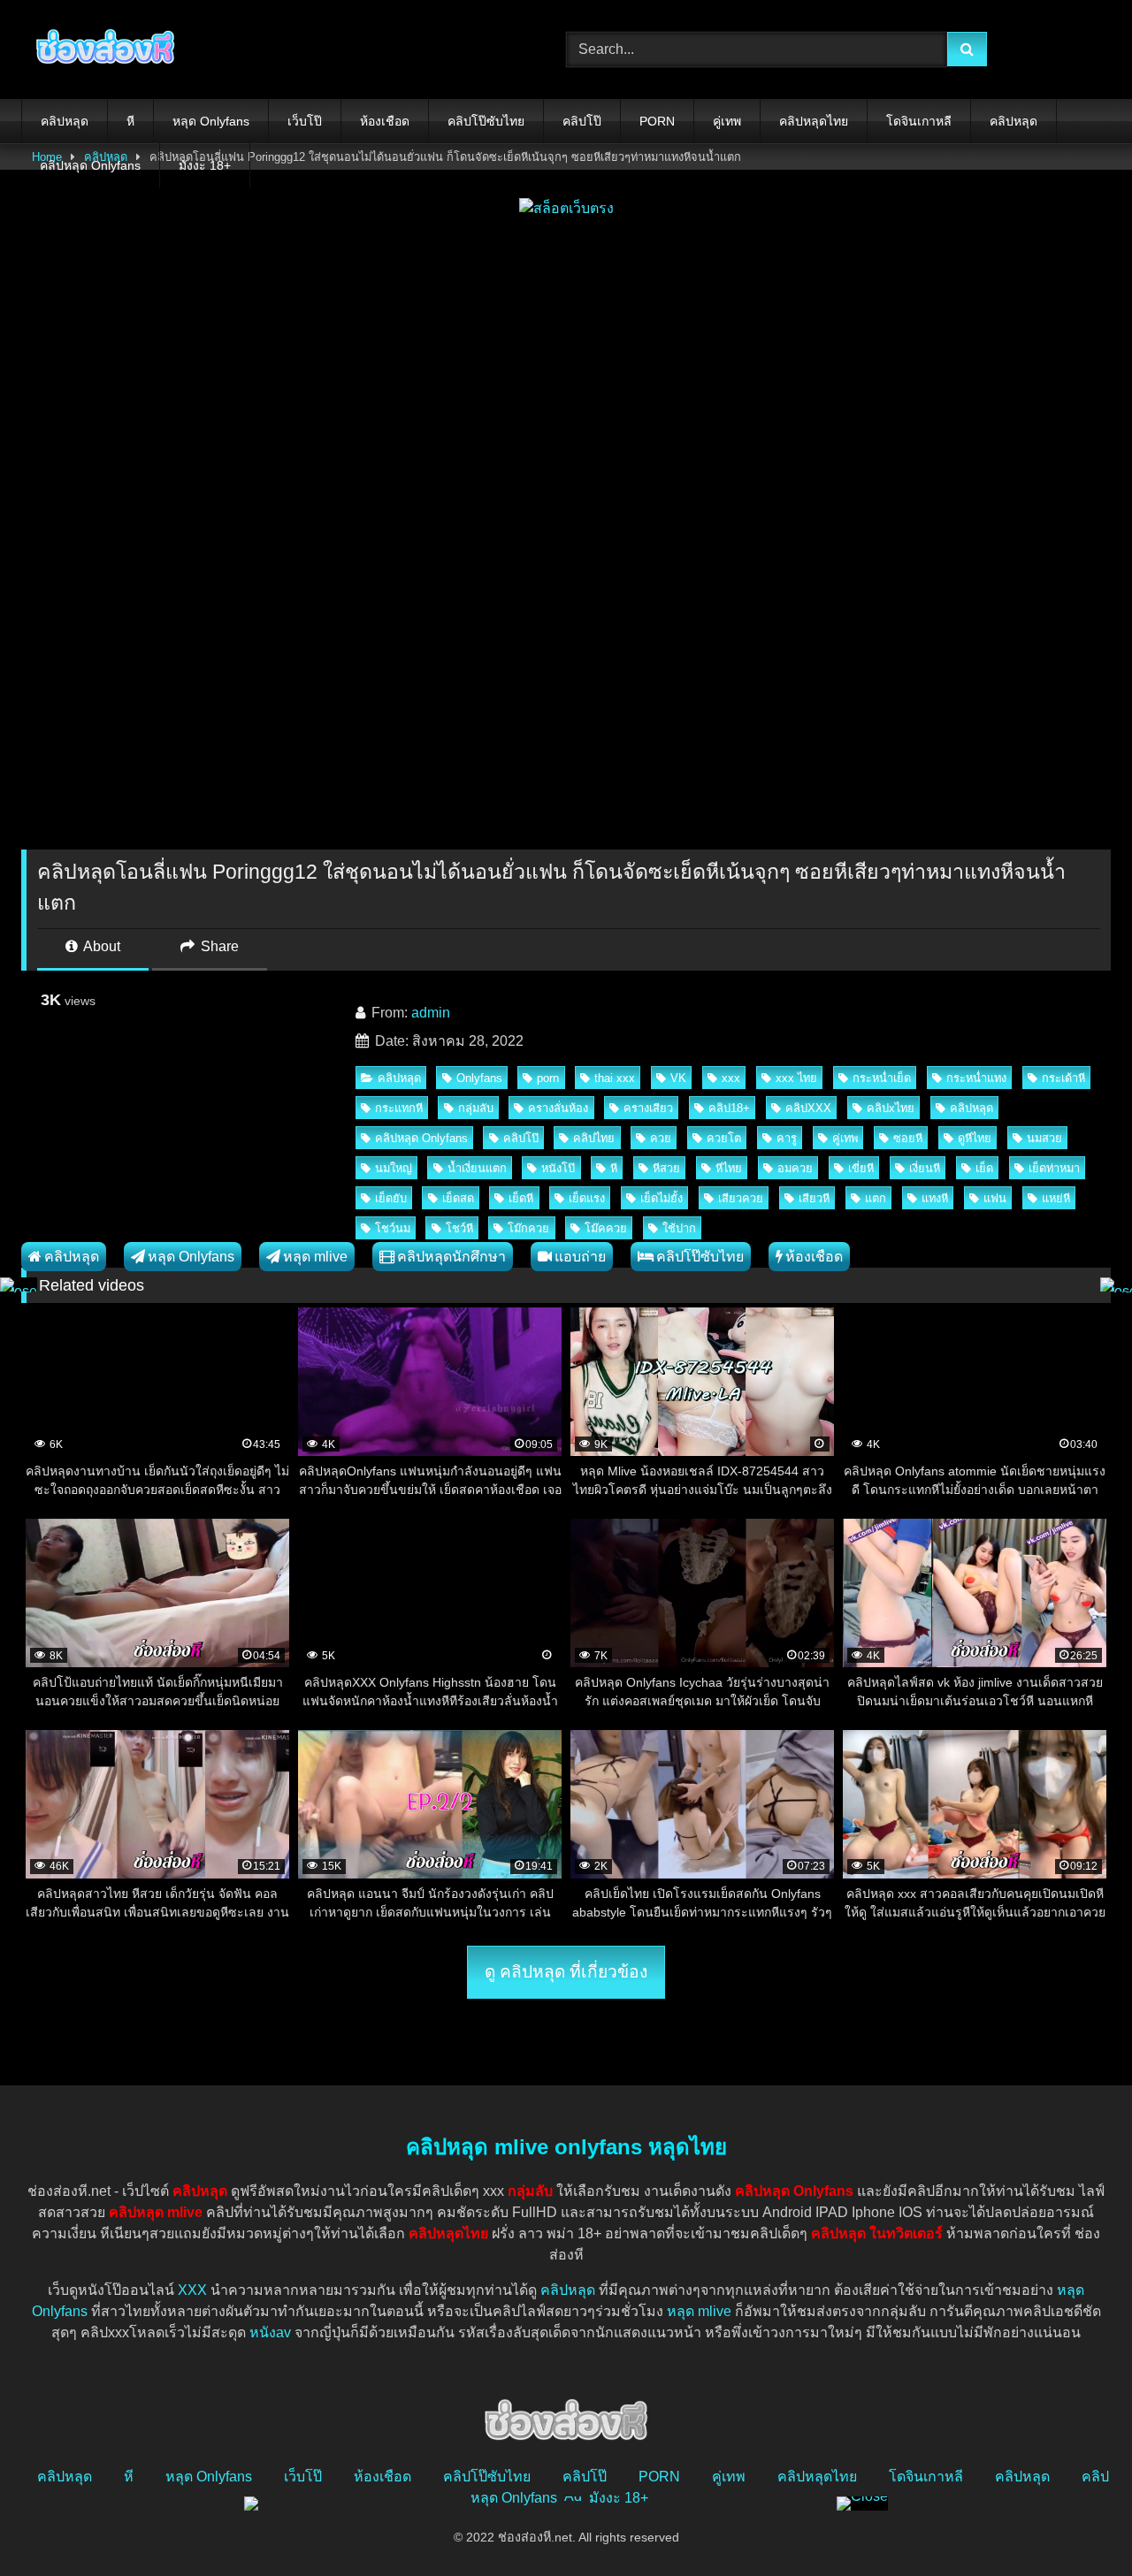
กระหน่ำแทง (976, 1078)
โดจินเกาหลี (919, 121)
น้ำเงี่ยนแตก (477, 1168)
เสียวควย (741, 1198)
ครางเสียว (648, 1108)
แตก (876, 1198)
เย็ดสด (458, 1198)
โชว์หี (459, 1228)
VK (678, 1078)
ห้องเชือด (385, 121)
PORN (657, 121)
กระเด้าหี (1063, 1078)
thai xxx (615, 1078)
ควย (661, 1138)
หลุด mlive (315, 1257)
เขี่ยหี (861, 1168)
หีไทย (729, 1168)
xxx (731, 1078)
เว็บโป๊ (305, 121)
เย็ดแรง (587, 1198)
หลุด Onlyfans (211, 121)
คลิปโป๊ (582, 121)
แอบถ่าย (580, 1257)
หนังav (270, 2332)
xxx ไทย (796, 1078)
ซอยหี (908, 1138)
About (100, 946)
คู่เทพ (727, 121)
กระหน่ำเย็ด (882, 1078)
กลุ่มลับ (476, 1108)
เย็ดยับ (391, 1198)
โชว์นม (393, 1228)
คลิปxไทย (891, 1108)
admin (431, 1013)
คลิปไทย (594, 1138)
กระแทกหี (399, 1108)
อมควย (795, 1168)
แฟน (995, 1198)
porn (548, 1078)
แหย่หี (1056, 1198)
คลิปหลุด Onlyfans (90, 165)
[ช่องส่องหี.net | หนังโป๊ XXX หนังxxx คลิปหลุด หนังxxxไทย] (101, 50)
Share (218, 946)
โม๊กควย (528, 1228)
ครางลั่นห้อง (558, 1108)
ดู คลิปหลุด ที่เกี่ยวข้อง (566, 1972)
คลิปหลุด (65, 121)
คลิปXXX (808, 1108)
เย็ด (984, 1168)
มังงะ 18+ (205, 165)
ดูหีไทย (975, 1138)
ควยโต (724, 1138)
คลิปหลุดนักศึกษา (451, 1257)
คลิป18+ (729, 1108)
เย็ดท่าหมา (1054, 1168)
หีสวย (666, 1168)
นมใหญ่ (394, 1168)
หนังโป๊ (558, 1168)
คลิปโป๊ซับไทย (486, 121)
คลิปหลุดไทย (814, 121)
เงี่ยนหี (925, 1168)
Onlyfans (479, 1078)
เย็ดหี (521, 1198)
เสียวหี (814, 1198)
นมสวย (1044, 1138)
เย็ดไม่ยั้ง (662, 1198)
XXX (192, 2290)
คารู (787, 1138)
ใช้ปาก (679, 1228)
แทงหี (935, 1198)
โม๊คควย (606, 1228)
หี (130, 121)
